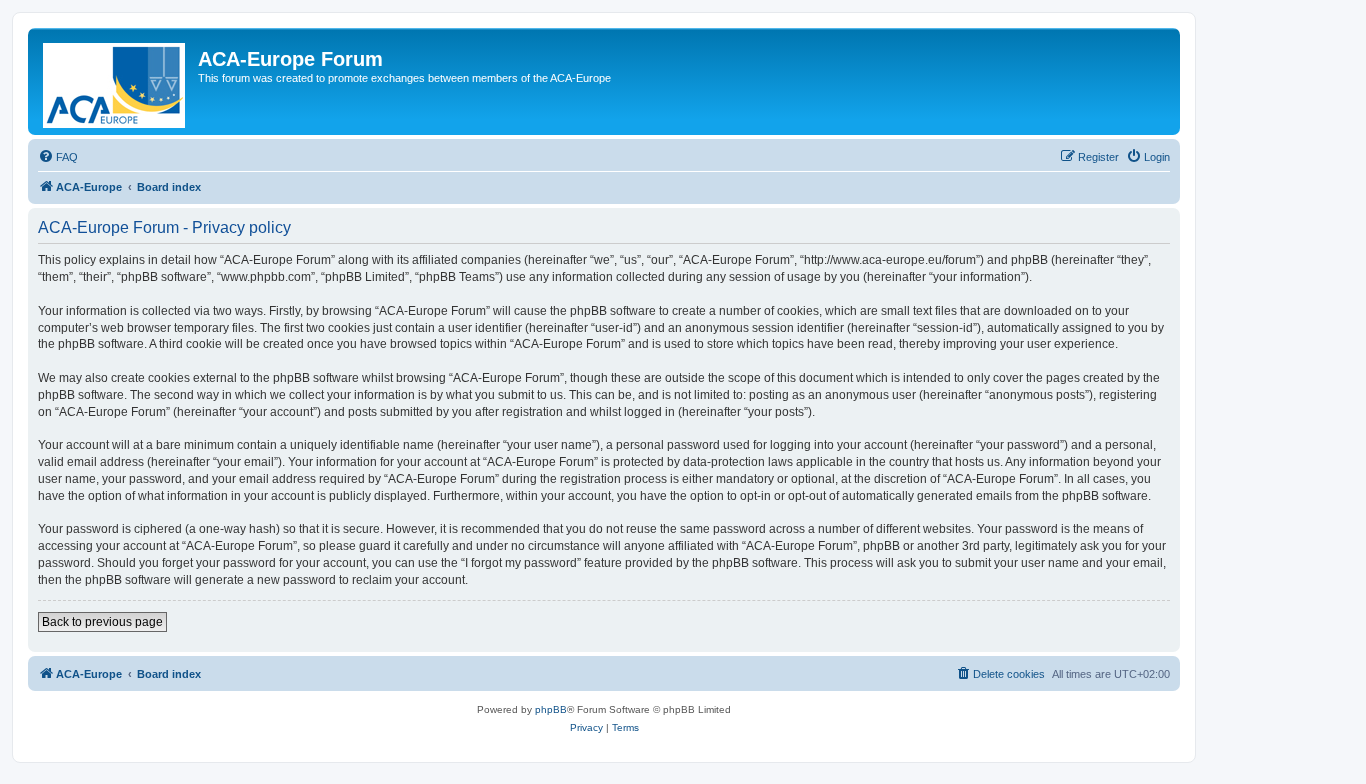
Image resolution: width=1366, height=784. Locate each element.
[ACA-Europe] (115, 81)
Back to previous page (102, 622)
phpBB (551, 709)
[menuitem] (58, 157)
